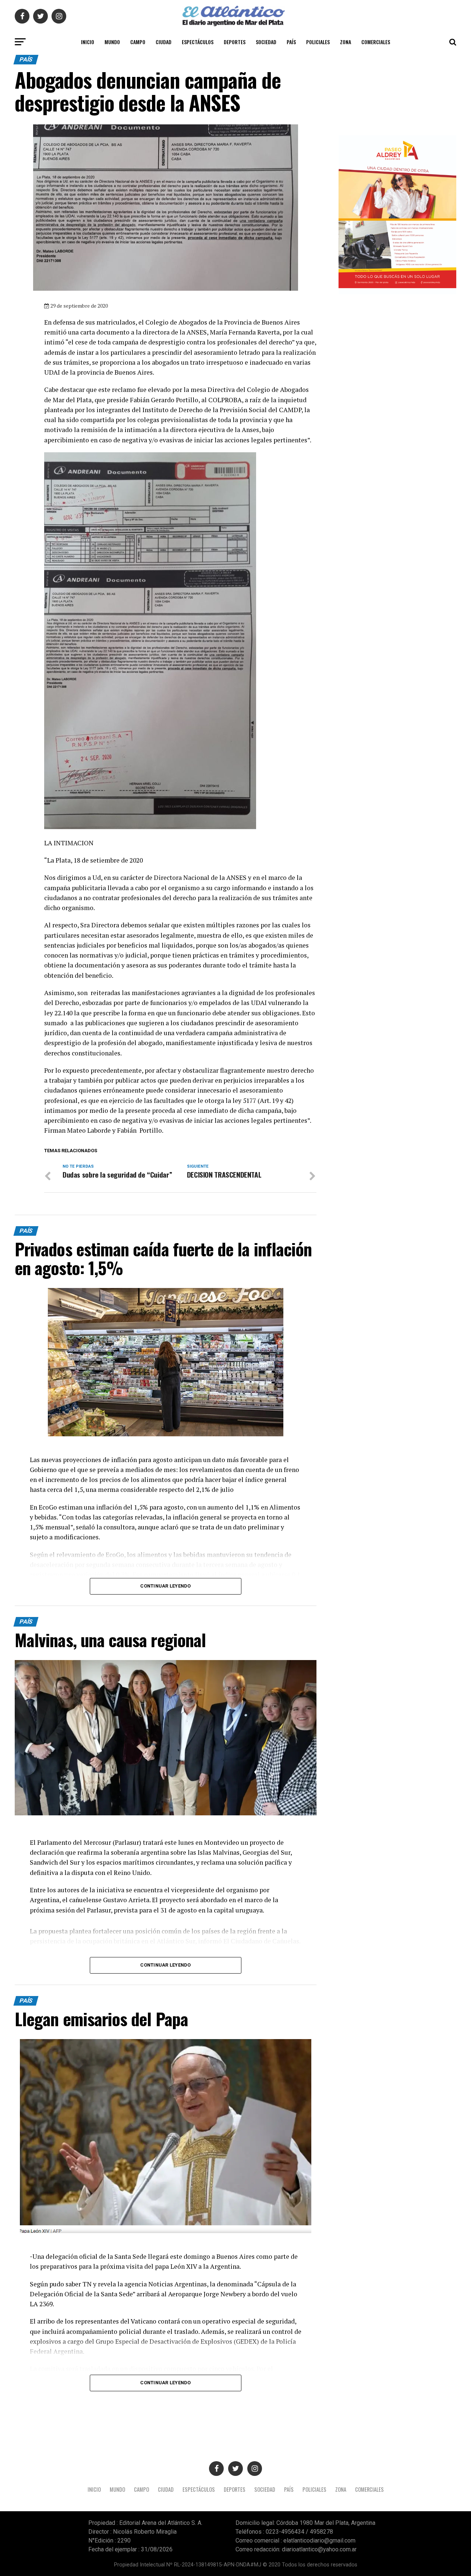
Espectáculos (198, 42)
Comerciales (376, 42)
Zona (346, 42)
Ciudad (164, 42)
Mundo (112, 42)
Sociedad (266, 42)
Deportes (235, 42)
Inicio (88, 42)
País (291, 42)
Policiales (318, 42)
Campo (138, 42)
